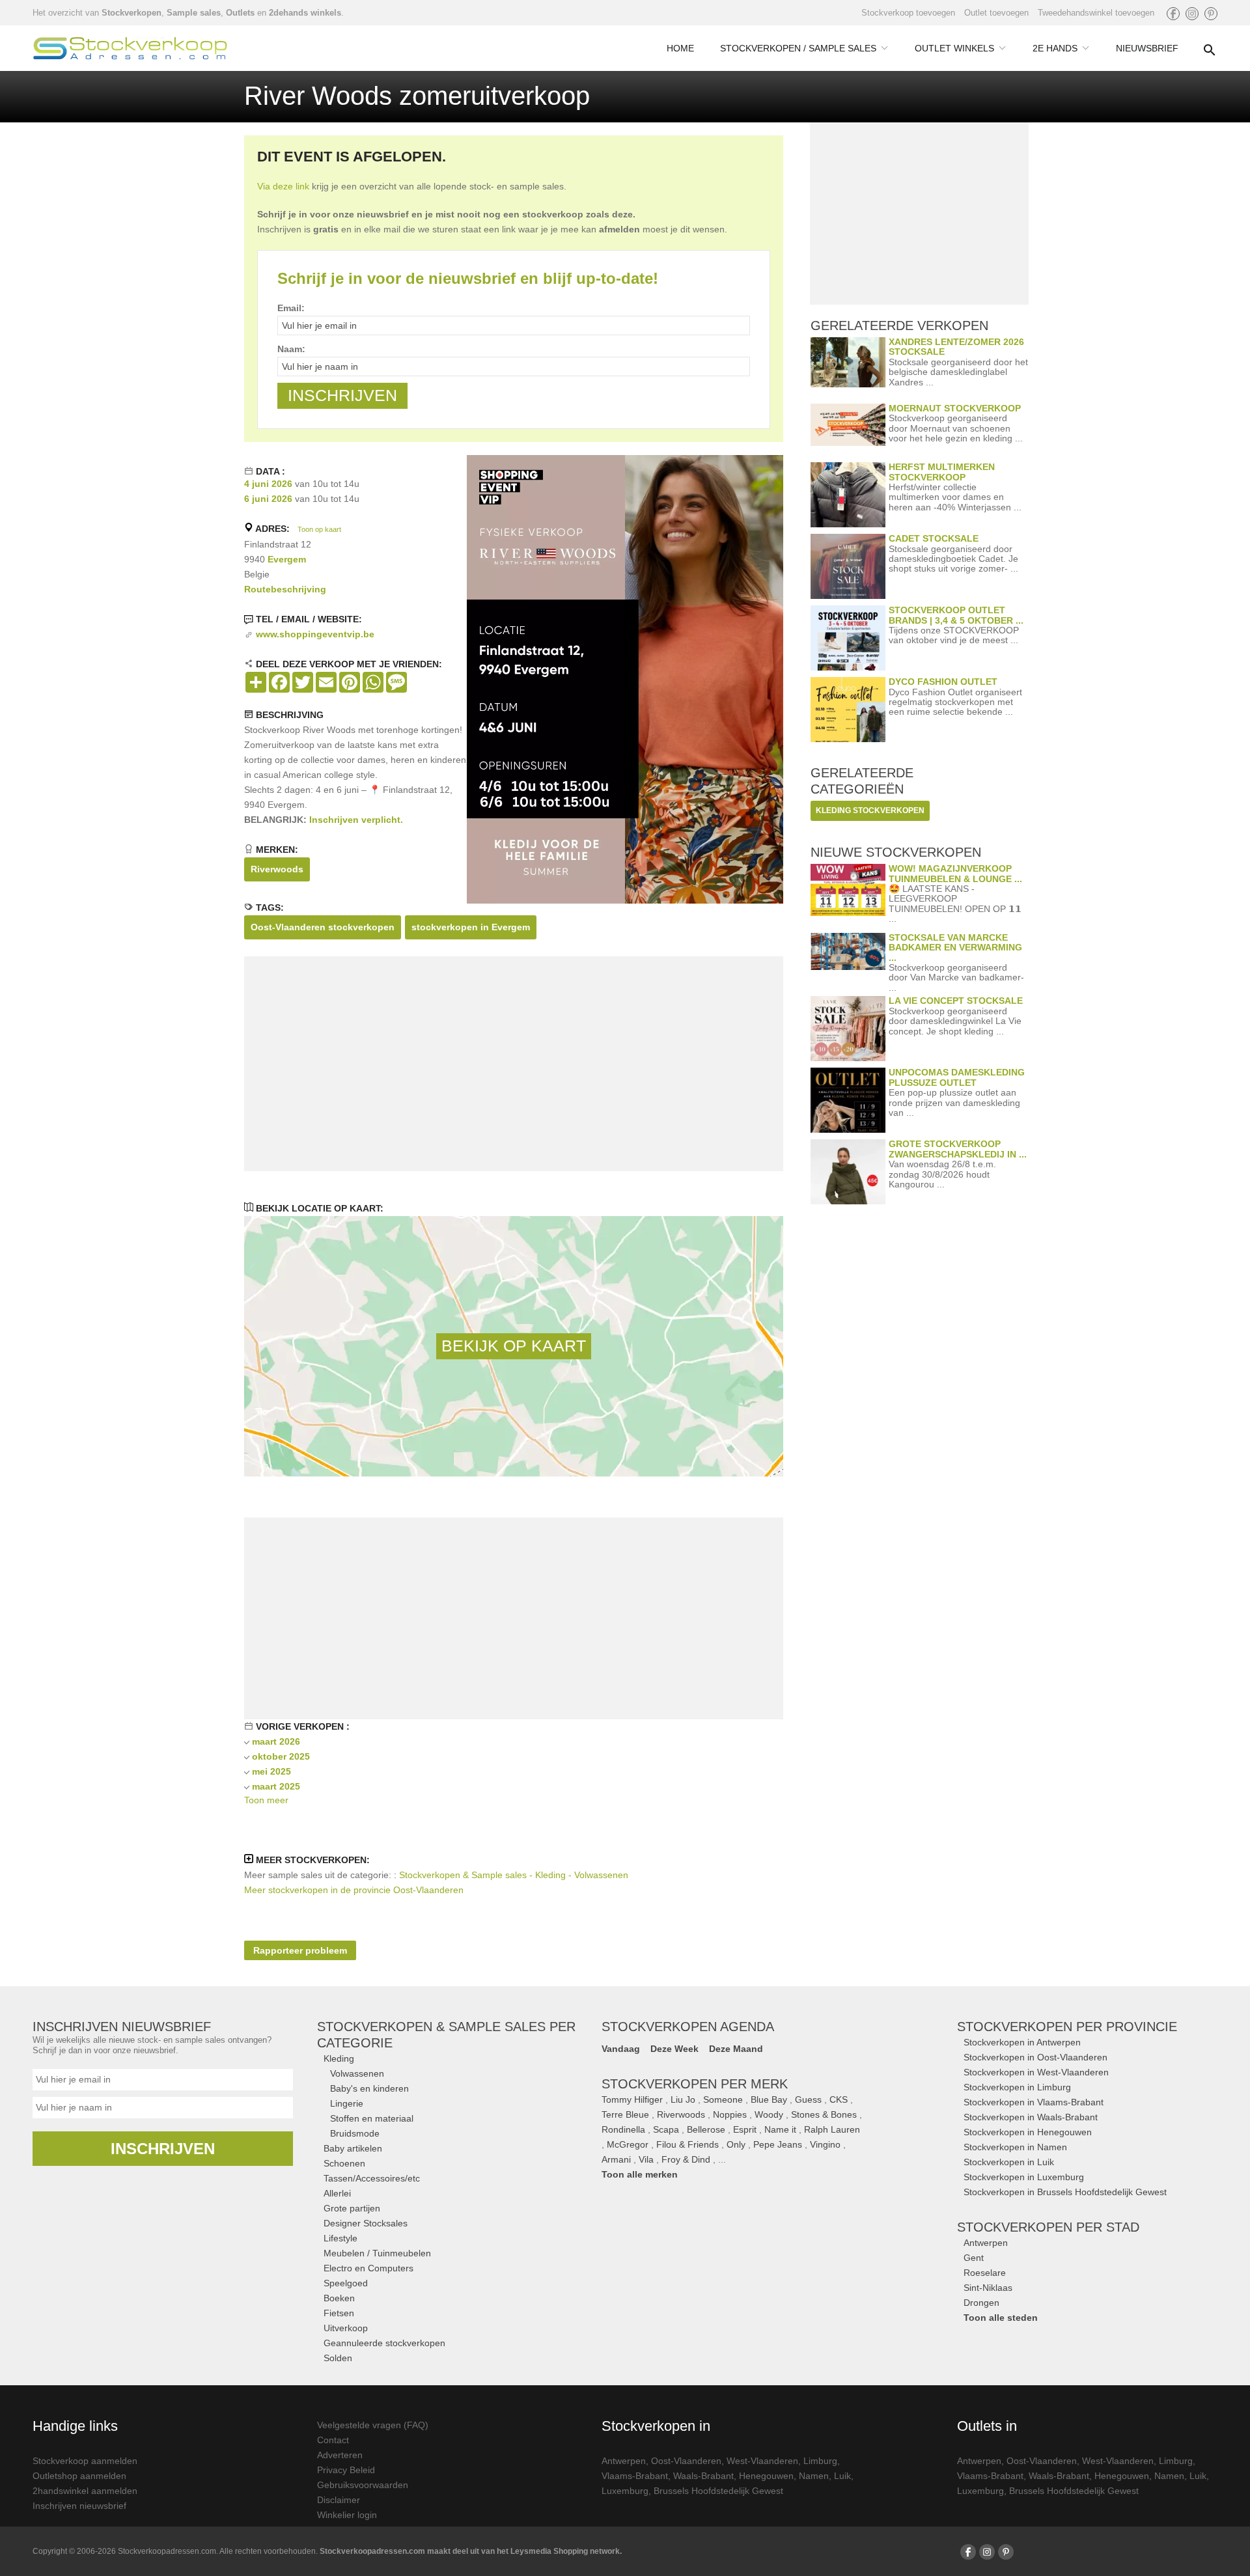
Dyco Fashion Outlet (943, 682)
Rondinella (623, 2129)
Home (680, 48)
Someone (723, 2099)
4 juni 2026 (268, 484)
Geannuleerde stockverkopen (384, 2343)
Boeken (339, 2298)
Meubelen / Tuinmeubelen (377, 2253)
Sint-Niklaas (988, 2288)
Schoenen (344, 2163)
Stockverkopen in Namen (1015, 2147)
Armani (616, 2159)
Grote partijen (352, 2208)
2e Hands (1055, 48)
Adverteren (340, 2455)
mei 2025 (271, 1771)
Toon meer (266, 1800)
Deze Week (674, 2049)
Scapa (666, 2129)
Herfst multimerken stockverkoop (942, 472)
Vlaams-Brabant (635, 2476)
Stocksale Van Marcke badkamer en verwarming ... (955, 948)
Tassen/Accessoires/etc (372, 2178)
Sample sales (194, 13)
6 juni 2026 (268, 499)
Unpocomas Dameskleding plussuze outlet (957, 1077)
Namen (814, 2476)
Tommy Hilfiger (632, 2099)
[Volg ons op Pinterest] (1211, 14)
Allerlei (337, 2193)
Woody (769, 2114)
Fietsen (339, 2313)
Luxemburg (625, 2491)
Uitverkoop (346, 2328)
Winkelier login (347, 2515)
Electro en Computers (368, 2268)
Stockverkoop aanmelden (85, 2461)
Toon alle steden (1001, 2318)
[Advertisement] (514, 1064)
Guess (808, 2099)
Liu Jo (683, 2099)
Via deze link (283, 186)
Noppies (730, 2114)
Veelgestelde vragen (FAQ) (373, 2425)
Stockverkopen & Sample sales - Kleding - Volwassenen (514, 1875)
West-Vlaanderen (762, 2461)
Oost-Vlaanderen (686, 2461)
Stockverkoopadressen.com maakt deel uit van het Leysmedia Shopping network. (471, 2551)
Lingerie (347, 2103)
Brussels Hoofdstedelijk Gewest (718, 2491)
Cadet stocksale (934, 538)
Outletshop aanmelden (79, 2476)
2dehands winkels (305, 13)
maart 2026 (276, 1741)
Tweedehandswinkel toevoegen (1096, 13)
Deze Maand (736, 2049)
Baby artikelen (353, 2148)
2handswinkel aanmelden (85, 2491)
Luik (842, 2476)
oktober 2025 (281, 1756)
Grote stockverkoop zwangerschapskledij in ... (958, 1149)
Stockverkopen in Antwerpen (1022, 2042)
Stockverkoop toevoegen (908, 13)
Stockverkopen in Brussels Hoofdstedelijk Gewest (1065, 2192)
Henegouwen (766, 2476)
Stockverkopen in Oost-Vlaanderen (1035, 2057)
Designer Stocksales (366, 2223)
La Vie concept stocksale (956, 1001)
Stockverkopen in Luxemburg (1024, 2177)
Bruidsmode (355, 2133)
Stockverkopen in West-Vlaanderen (1036, 2072)
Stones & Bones (824, 2114)
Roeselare (985, 2273)
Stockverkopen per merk (695, 2084)
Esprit (745, 2129)
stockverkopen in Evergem (471, 927)
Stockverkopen (132, 13)
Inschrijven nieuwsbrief (79, 2506)
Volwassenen (357, 2073)
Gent (974, 2258)
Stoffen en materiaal (372, 2118)
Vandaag (621, 2049)
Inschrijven (163, 2149)
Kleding (339, 2058)
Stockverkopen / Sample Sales (798, 48)
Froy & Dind (686, 2159)
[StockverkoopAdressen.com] (130, 48)
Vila (646, 2159)
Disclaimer (339, 2500)
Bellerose (706, 2129)
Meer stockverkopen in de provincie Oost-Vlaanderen (354, 1890)
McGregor (628, 2144)
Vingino (825, 2144)
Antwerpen (986, 2243)
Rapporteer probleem (300, 1950)
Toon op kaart (319, 529)
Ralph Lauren (832, 2129)
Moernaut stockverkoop (955, 408)
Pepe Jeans (778, 2144)
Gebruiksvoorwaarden (363, 2485)
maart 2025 (276, 1786)
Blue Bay (769, 2099)
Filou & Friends (687, 2144)
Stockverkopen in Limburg (1017, 2087)
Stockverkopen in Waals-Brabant (1031, 2117)
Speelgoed (346, 2283)
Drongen (981, 2303)
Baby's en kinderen (369, 2088)
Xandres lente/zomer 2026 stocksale (956, 347)
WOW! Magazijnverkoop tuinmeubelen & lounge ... (955, 873)
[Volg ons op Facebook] (1173, 14)
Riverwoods (277, 869)
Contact (333, 2440)
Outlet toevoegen (996, 13)
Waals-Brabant (703, 2476)
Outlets (240, 13)
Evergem (287, 559)
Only (736, 2144)
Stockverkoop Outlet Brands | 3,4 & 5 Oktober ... (956, 615)
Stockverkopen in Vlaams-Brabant (1034, 2102)
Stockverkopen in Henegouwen (1028, 2132)
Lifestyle (340, 2238)
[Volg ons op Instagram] (1192, 14)
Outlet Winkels (954, 48)
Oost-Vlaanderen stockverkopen (323, 927)
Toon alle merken (640, 2174)
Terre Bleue (625, 2114)
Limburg (820, 2461)
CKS (839, 2099)
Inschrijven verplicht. (356, 820)
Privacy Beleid (346, 2470)
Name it (780, 2129)
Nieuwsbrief (1147, 48)
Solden (338, 2358)
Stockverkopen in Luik (1009, 2162)
